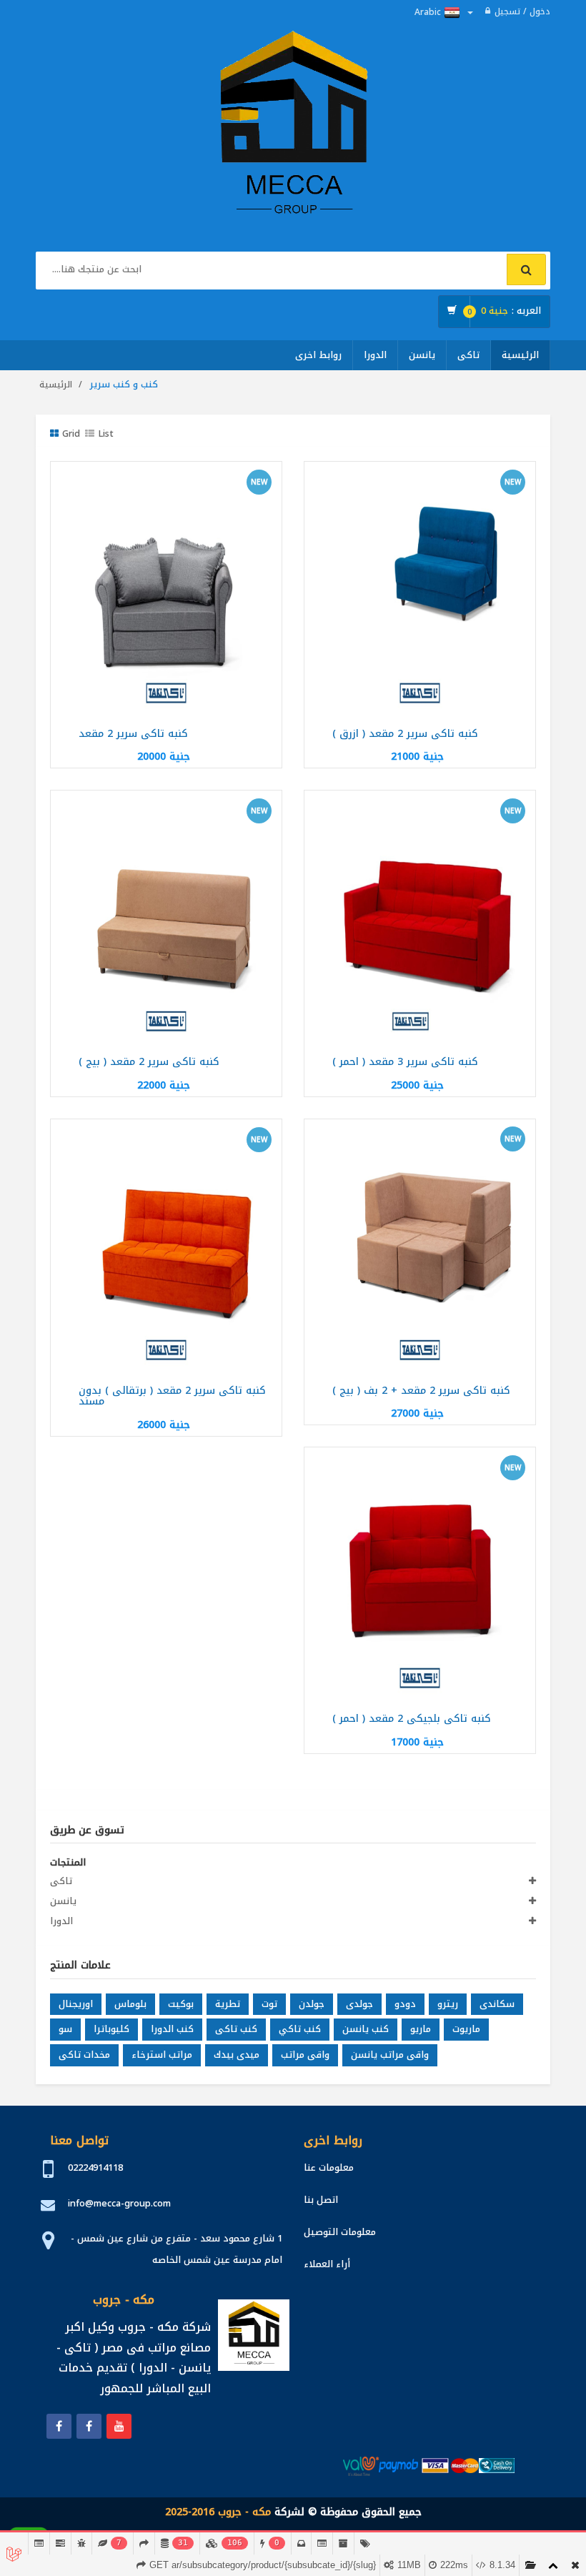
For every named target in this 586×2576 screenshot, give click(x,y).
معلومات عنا (329, 2168)
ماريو (421, 2029)
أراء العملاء (327, 2264)
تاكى (468, 355)
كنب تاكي (300, 2029)
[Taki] (59, 2426)
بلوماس (130, 2004)
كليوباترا (111, 2029)
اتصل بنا (321, 2200)
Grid (71, 434)
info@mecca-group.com (119, 2203)
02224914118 (95, 2168)
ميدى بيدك (237, 2055)
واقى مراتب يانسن (390, 2055)
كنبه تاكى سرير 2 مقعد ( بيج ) (149, 1062)
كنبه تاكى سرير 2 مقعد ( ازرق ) (405, 734)
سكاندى (497, 2004)
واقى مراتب (305, 2055)
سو (65, 2029)
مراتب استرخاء (162, 2055)
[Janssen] (89, 2426)
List (106, 434)
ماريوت (466, 2029)
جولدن (312, 2004)
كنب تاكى (236, 2029)
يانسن (422, 355)
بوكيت (181, 2004)
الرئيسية (520, 355)
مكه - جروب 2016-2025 (218, 2512)
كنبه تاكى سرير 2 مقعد (133, 734)
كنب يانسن (366, 2029)
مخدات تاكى (84, 2055)
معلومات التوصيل (340, 2232)
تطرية (228, 2004)
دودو (405, 2004)
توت (269, 2004)
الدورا (375, 355)
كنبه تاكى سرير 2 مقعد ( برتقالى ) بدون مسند (172, 1396)
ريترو (448, 2004)
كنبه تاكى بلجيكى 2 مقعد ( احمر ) (412, 1719)
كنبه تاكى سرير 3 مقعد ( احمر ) (405, 1062)
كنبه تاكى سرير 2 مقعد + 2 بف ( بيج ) (421, 1391)
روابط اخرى (319, 355)
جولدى (359, 2004)
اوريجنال (76, 2004)
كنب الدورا (172, 2029)
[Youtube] (119, 2426)
